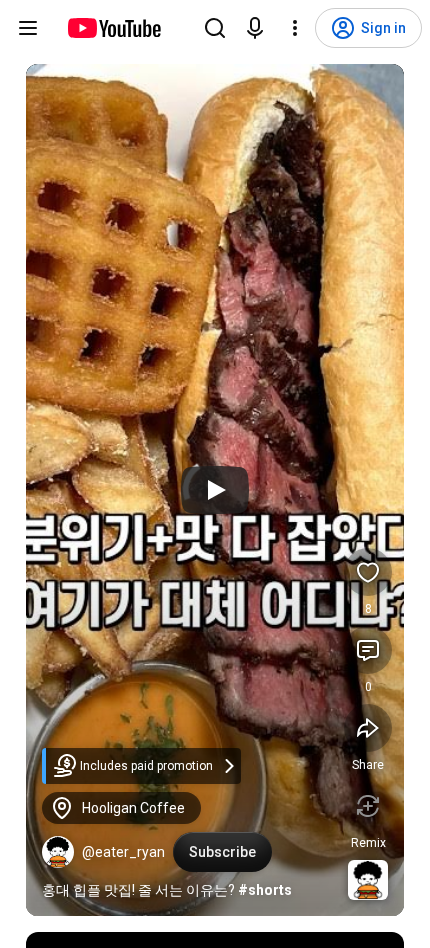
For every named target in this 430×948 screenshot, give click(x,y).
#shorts (265, 890)
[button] (58, 852)
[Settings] (295, 28)
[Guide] (28, 28)
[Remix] (368, 806)
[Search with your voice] (255, 28)
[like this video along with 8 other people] (368, 572)
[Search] (215, 28)
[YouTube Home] (113, 28)
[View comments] (368, 650)
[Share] (368, 728)
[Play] (215, 490)
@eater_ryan (123, 852)
